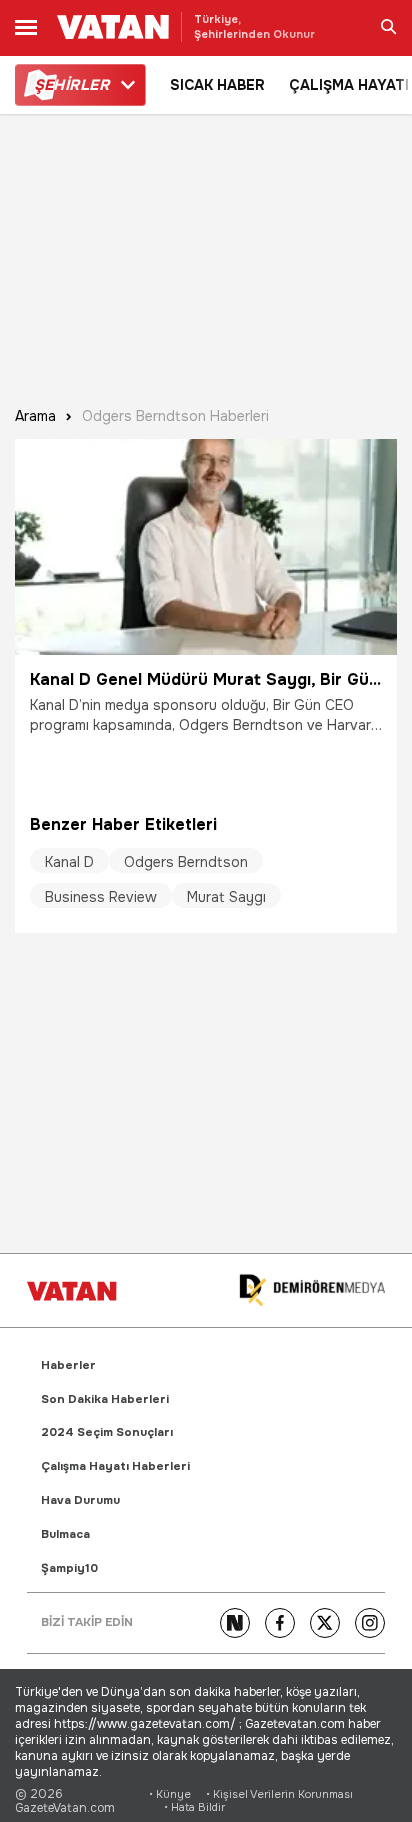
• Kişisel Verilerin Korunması (279, 1794)
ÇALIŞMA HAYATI (349, 85)
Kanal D (69, 862)
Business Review (101, 897)
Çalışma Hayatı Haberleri (115, 1466)
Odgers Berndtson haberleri (175, 416)
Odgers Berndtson (186, 862)
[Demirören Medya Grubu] (312, 1290)
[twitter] (325, 1623)
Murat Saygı (226, 897)
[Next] (235, 1623)
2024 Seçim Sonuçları (107, 1432)
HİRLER (71, 85)
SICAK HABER (217, 85)
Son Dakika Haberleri (105, 1399)
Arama (35, 416)
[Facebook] (280, 1623)
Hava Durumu (80, 1500)
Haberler (68, 1365)
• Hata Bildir (194, 1807)
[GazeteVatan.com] (72, 1291)
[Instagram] (370, 1623)
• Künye (170, 1794)
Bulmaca (65, 1534)
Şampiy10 (69, 1568)
